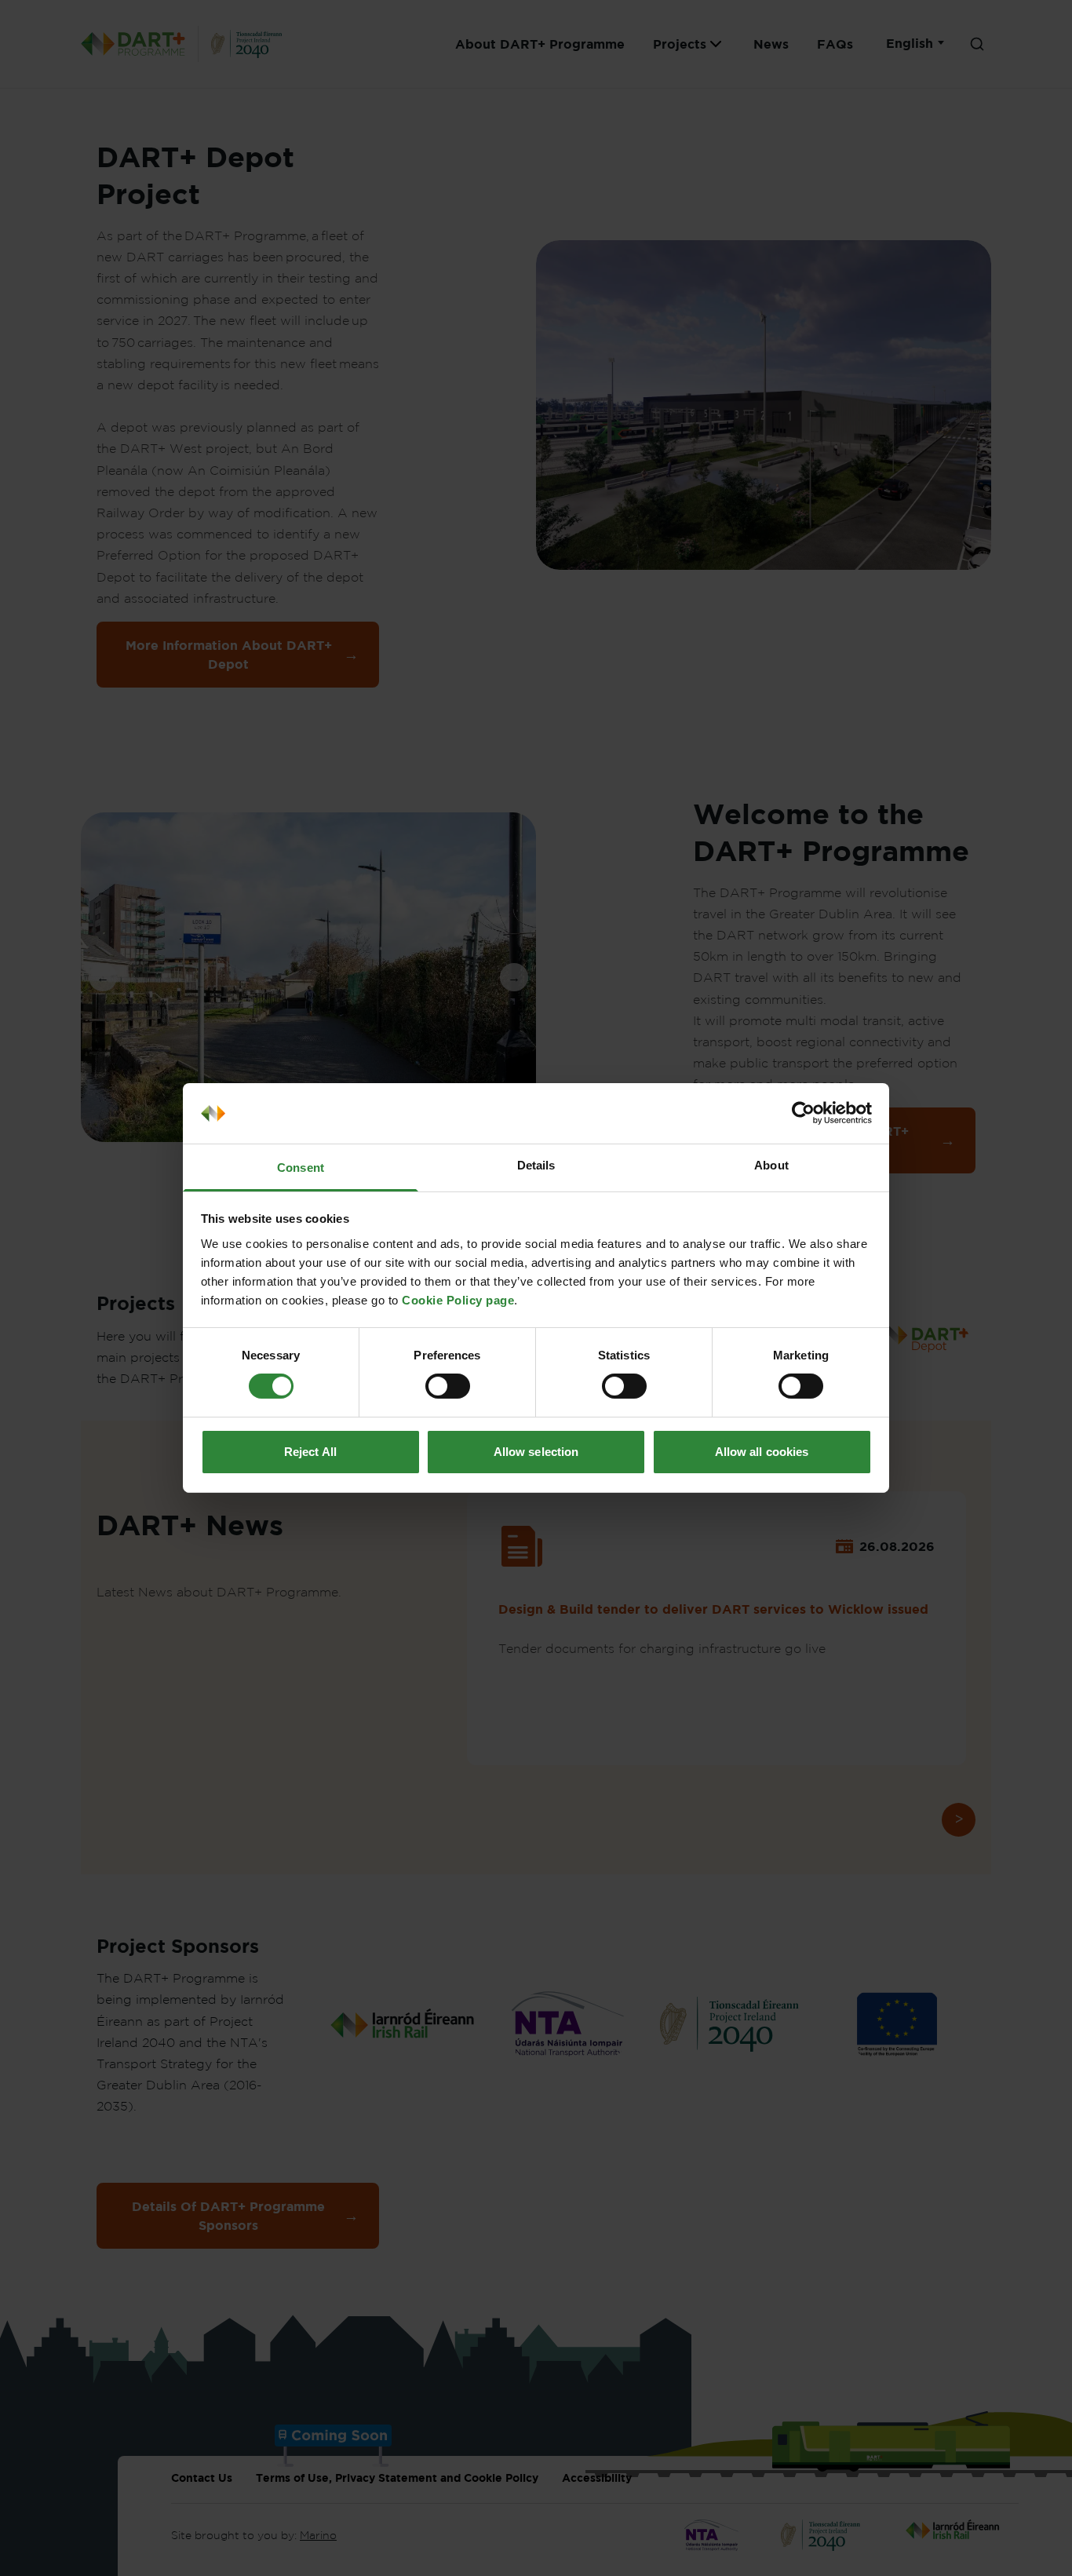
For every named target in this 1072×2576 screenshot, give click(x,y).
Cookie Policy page (458, 1300)
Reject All (310, 1452)
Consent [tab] (301, 1168)
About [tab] (771, 1165)
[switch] (448, 1386)
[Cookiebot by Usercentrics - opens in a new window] (803, 1113)
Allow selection (536, 1452)
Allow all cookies (762, 1452)
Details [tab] (536, 1165)
